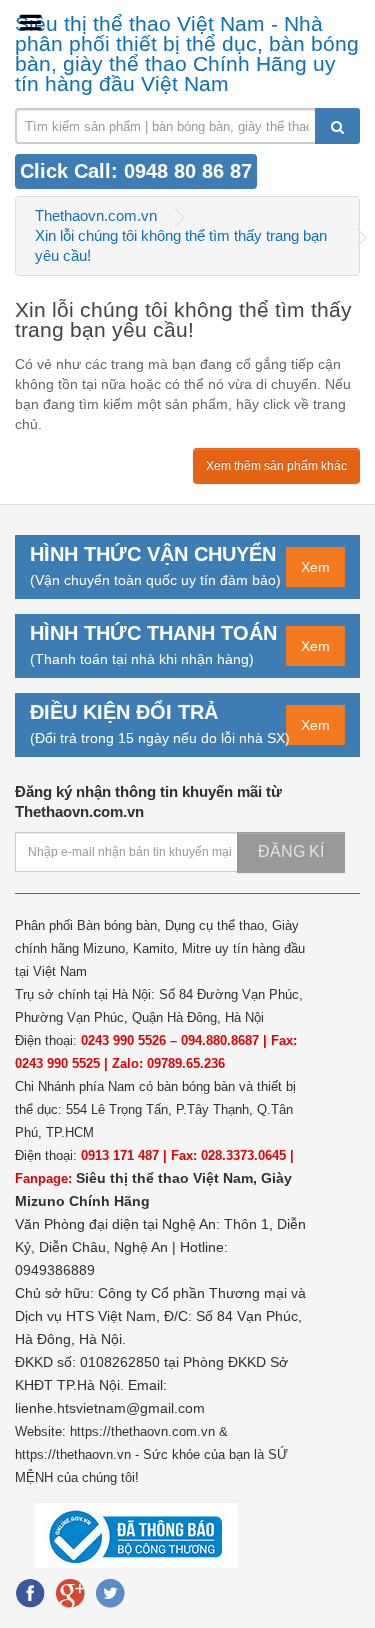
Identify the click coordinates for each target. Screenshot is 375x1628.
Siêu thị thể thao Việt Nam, (168, 1178)
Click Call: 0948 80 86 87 (136, 171)
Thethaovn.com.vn (96, 215)
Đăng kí (291, 851)
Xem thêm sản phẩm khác (276, 466)
